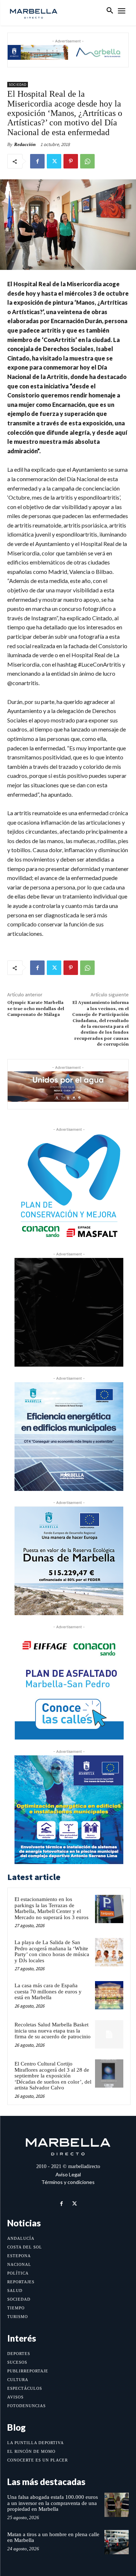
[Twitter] (54, 161)
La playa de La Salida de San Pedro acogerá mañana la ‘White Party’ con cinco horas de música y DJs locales (52, 1951)
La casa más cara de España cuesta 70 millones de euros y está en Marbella (48, 1991)
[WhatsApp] (87, 161)
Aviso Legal (68, 2174)
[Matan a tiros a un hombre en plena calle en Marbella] (117, 2542)
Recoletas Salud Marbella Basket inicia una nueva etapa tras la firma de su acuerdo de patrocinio (53, 2031)
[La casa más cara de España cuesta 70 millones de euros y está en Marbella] (109, 1995)
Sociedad (18, 85)
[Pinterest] (71, 161)
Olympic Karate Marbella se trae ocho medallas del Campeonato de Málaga (36, 1009)
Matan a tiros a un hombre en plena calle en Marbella (53, 2537)
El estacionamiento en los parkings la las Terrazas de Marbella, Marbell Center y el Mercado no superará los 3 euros (51, 1908)
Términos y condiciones (68, 2182)
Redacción (25, 144)
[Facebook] (37, 161)
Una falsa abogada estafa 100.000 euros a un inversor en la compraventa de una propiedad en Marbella (53, 2503)
